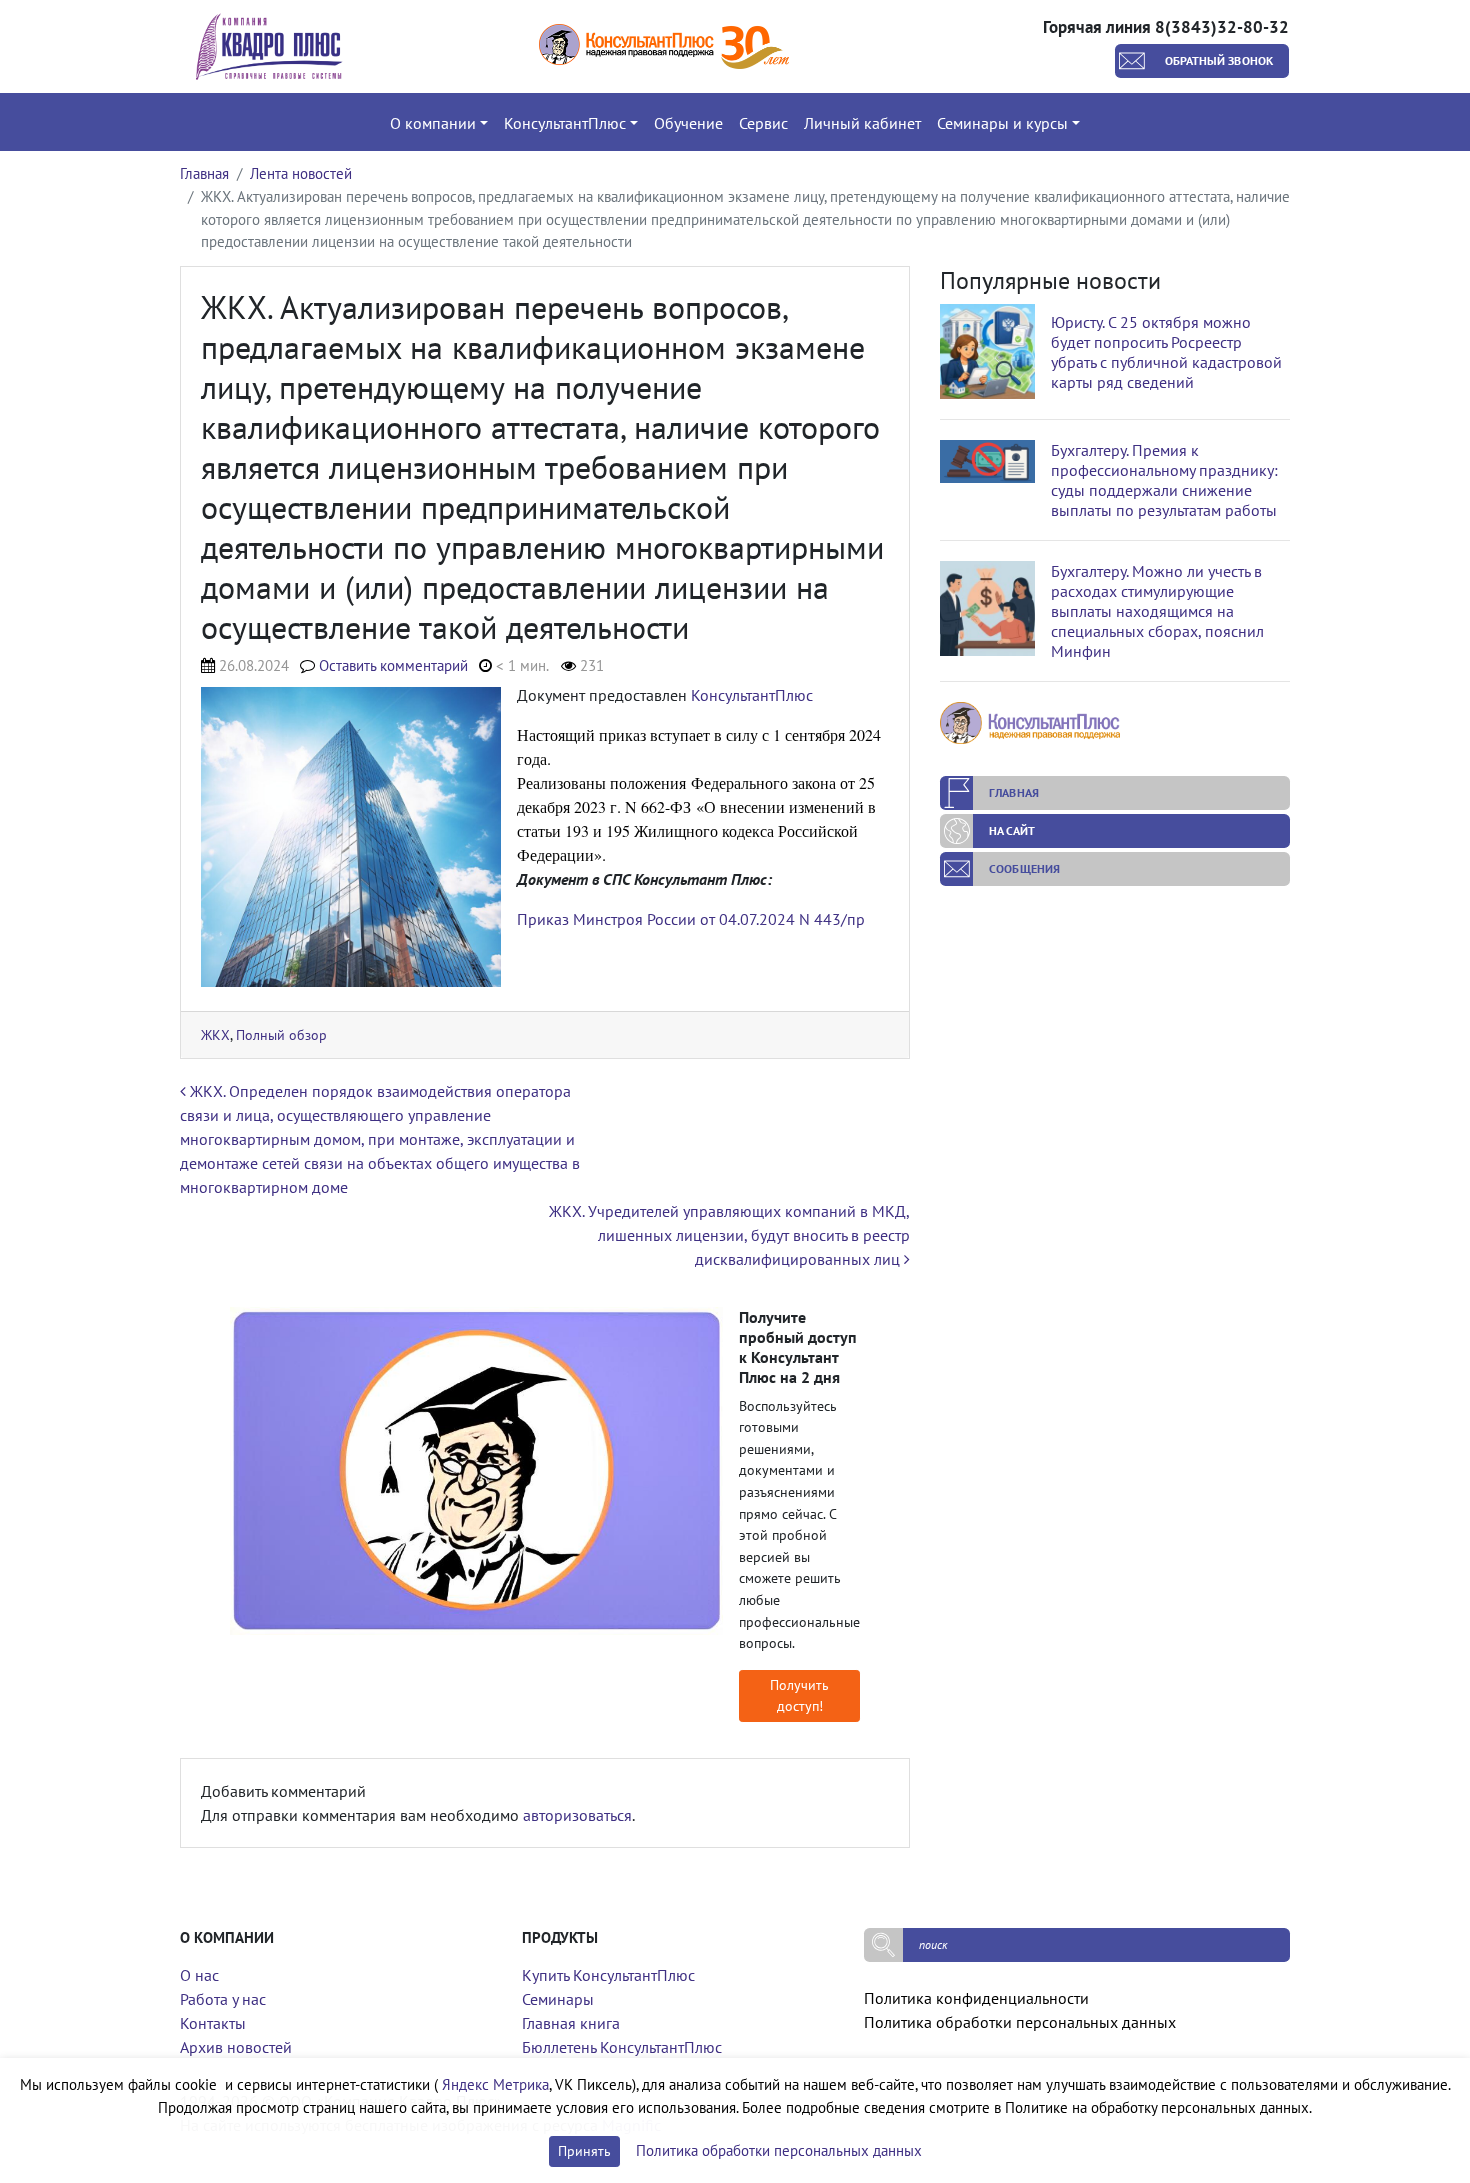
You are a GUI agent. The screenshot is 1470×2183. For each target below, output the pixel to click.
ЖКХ (215, 1034)
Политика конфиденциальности (976, 1998)
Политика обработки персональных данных (1020, 2022)
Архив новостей (236, 2047)
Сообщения (1024, 868)
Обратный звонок (1219, 60)
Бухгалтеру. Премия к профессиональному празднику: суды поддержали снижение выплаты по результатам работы (1164, 480)
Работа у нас (223, 1999)
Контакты (213, 2023)
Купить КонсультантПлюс (608, 1975)
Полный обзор (281, 1034)
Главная (204, 173)
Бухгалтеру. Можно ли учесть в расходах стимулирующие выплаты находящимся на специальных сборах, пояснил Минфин (1157, 611)
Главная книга (571, 2023)
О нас (199, 1975)
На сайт (1012, 830)
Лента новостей (301, 173)
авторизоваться (577, 1815)
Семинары (558, 1999)
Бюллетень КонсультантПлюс (622, 2047)
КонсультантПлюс (752, 695)
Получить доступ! (799, 1695)
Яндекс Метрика (495, 2084)
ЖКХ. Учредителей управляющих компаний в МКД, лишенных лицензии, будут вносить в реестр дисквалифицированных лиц (729, 1235)
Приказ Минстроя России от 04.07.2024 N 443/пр (691, 919)
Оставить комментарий (393, 665)
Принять (584, 2151)
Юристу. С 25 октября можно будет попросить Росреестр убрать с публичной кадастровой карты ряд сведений (1166, 352)
